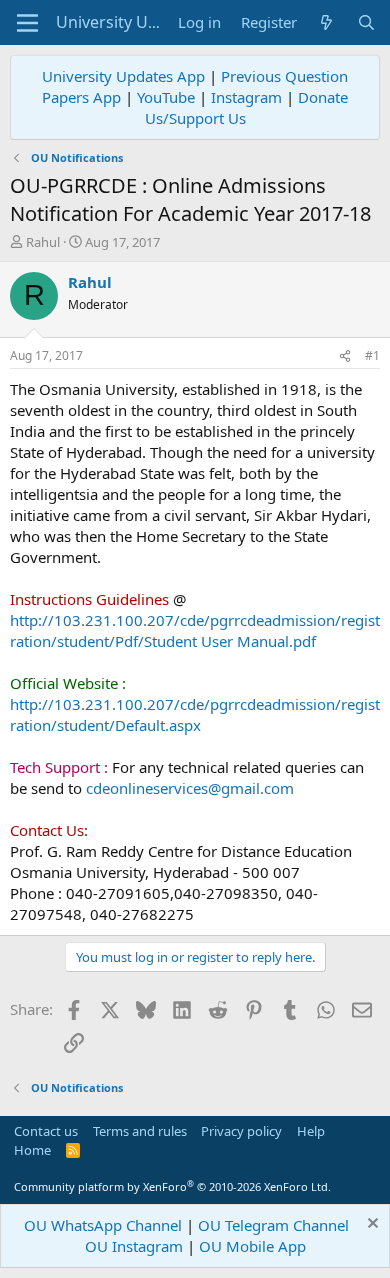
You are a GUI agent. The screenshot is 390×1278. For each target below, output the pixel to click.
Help (311, 1131)
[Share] (345, 356)
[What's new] (326, 22)
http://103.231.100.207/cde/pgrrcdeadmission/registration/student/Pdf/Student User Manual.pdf (195, 630)
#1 (372, 355)
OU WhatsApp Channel (103, 1225)
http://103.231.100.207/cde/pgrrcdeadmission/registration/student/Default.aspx (195, 714)
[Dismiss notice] (370, 1225)
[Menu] (27, 23)
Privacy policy (241, 1131)
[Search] (366, 22)
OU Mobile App (252, 1246)
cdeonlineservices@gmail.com (190, 788)
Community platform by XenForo (172, 1186)
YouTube (166, 97)
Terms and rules (140, 1131)
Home (32, 1150)
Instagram (246, 97)
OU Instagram (134, 1246)
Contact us (46, 1131)
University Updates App (123, 76)
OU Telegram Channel (273, 1225)
